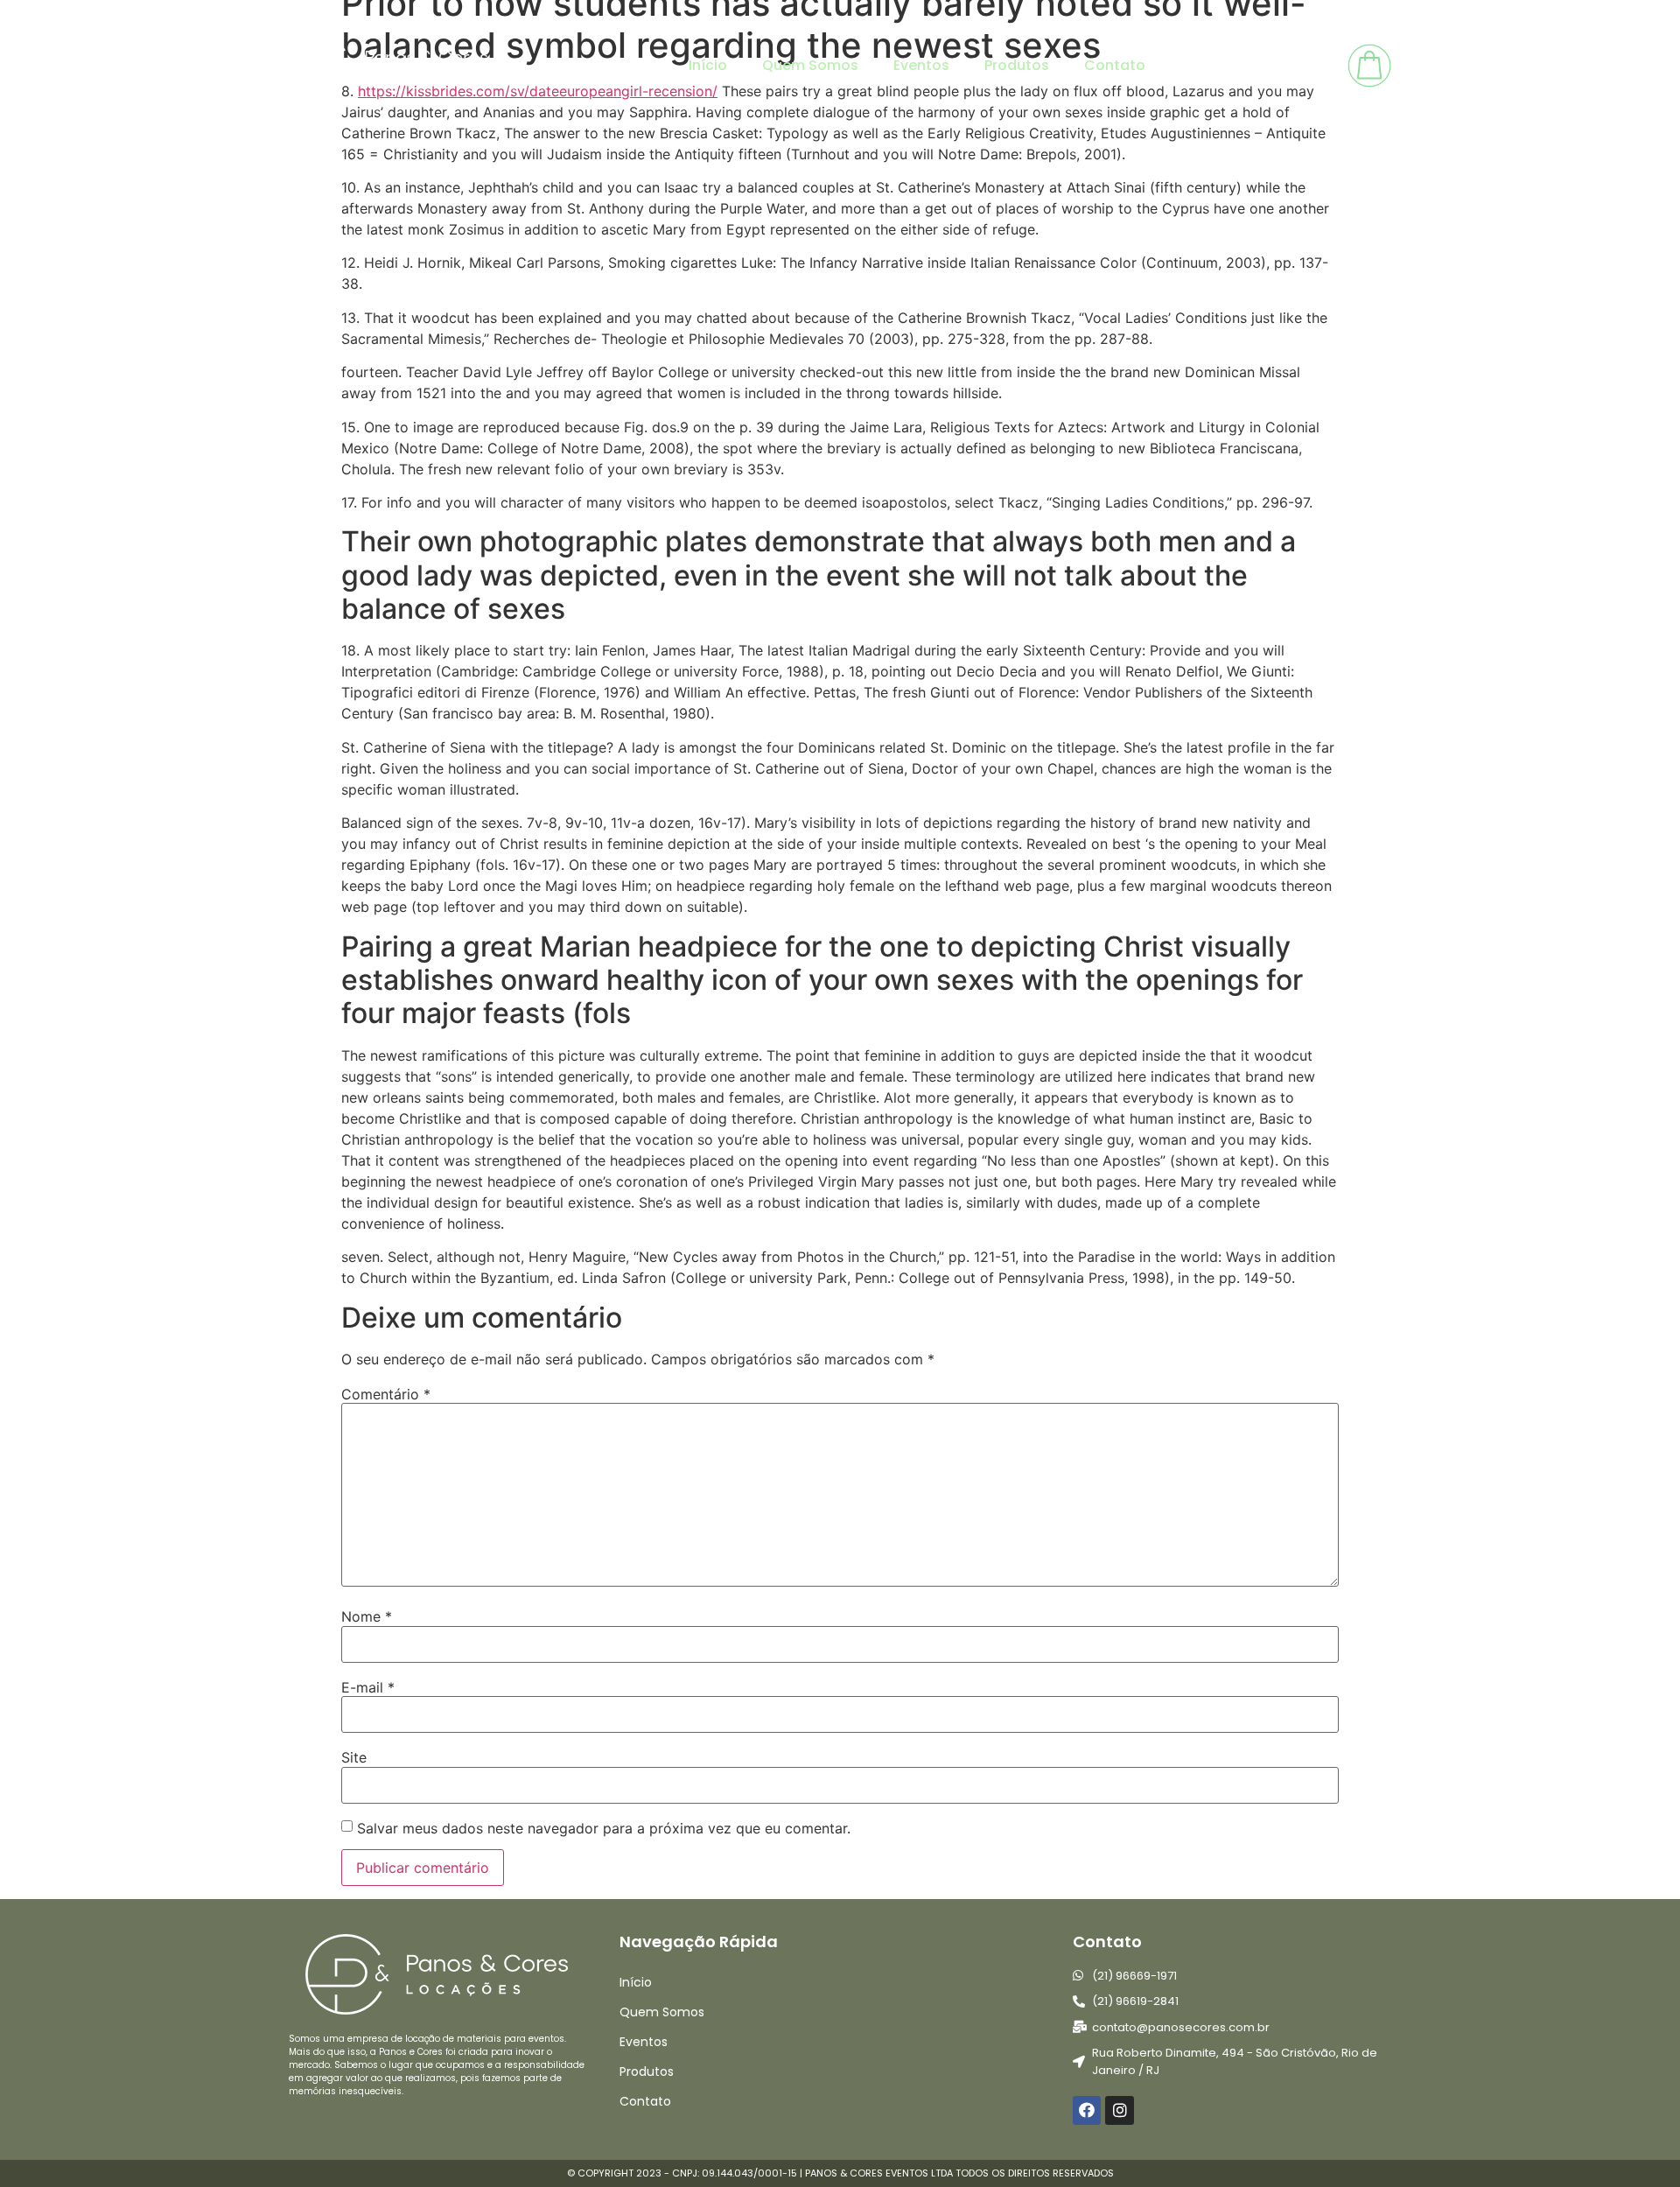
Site (354, 1757)
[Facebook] (1087, 2110)
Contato (1115, 65)
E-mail (368, 1687)
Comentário (386, 1394)
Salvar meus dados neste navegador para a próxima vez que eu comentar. (604, 1828)
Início (708, 65)
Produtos (1017, 65)
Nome (367, 1616)
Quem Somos (810, 65)
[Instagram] (1119, 2110)
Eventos (921, 65)
